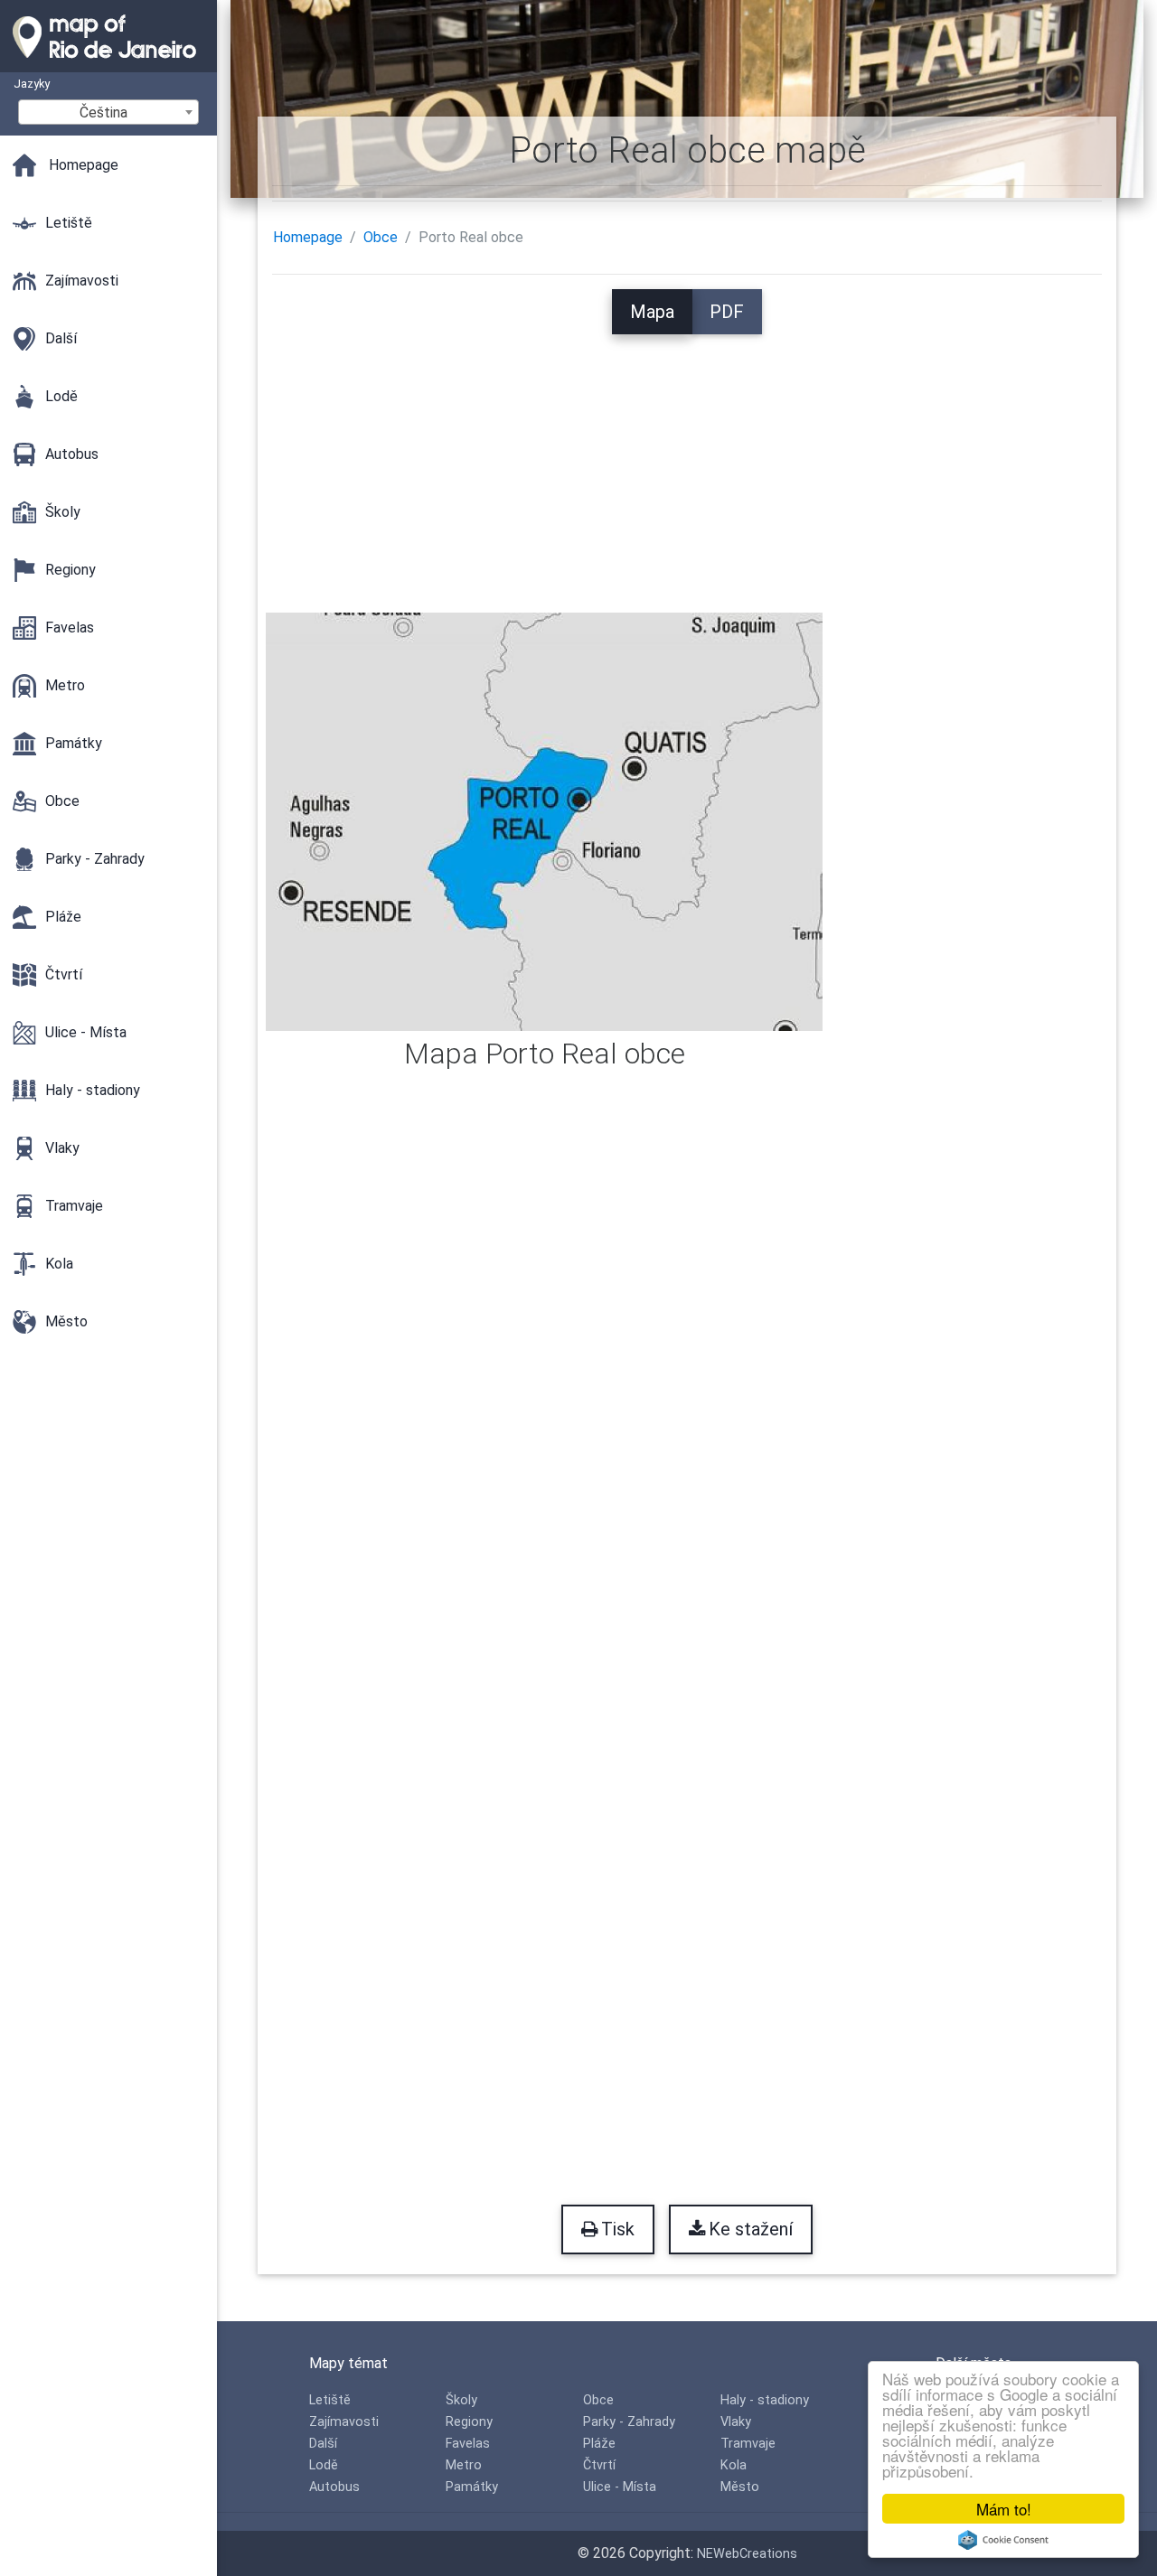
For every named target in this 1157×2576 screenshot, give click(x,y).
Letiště (330, 2400)
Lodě (324, 2465)
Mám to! (1004, 2509)
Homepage (308, 237)
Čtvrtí (599, 2465)
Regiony (469, 2422)
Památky (472, 2487)
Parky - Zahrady (629, 2422)
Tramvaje (748, 2444)
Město (740, 2487)
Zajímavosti (344, 2422)
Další (323, 2444)
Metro (464, 2465)
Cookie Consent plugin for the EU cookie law (1003, 2540)
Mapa (652, 312)
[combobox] (108, 112)
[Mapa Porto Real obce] (544, 821)
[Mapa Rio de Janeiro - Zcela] (108, 63)
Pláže (599, 2444)
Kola (734, 2465)
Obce (381, 237)
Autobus (334, 2487)
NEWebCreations (747, 2554)
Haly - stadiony (765, 2400)
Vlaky (736, 2422)
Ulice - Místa (620, 2487)
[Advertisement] (687, 461)
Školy (461, 2400)
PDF (727, 312)
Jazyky (32, 84)
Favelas (468, 2444)
